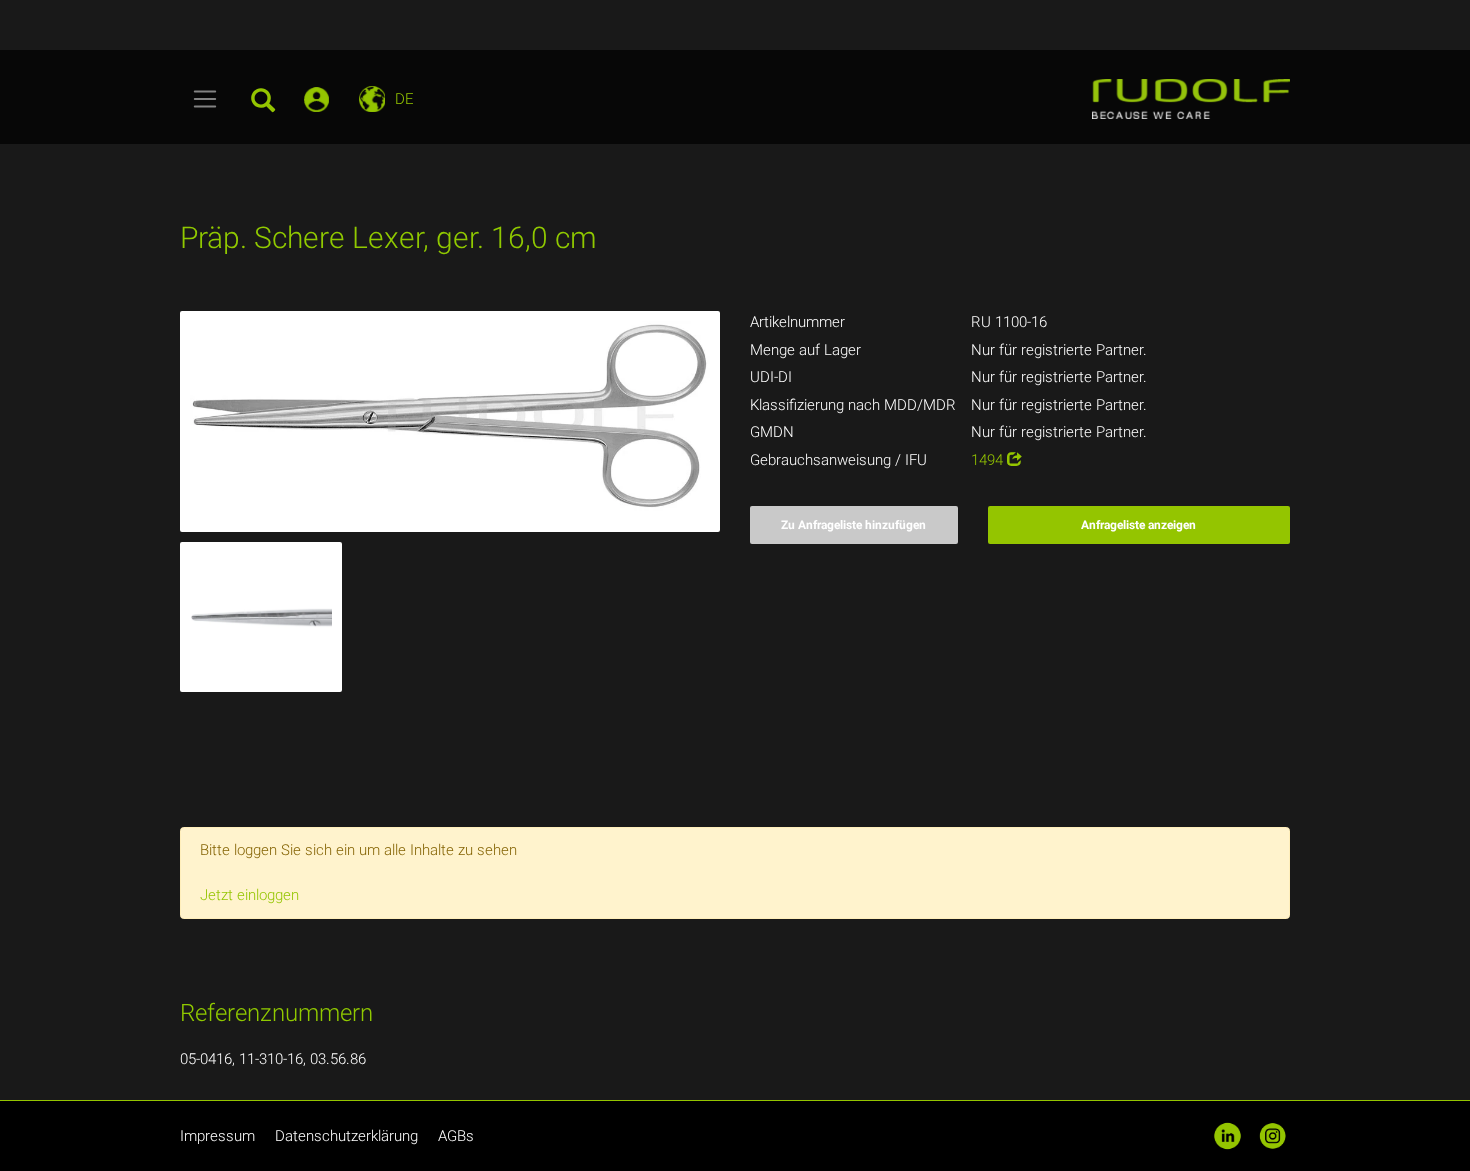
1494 (989, 460)
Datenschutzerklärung (346, 1136)
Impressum (217, 1136)
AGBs (456, 1136)
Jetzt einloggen (249, 895)
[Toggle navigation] (205, 99)
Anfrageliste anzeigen (1138, 525)
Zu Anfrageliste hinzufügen (853, 525)
